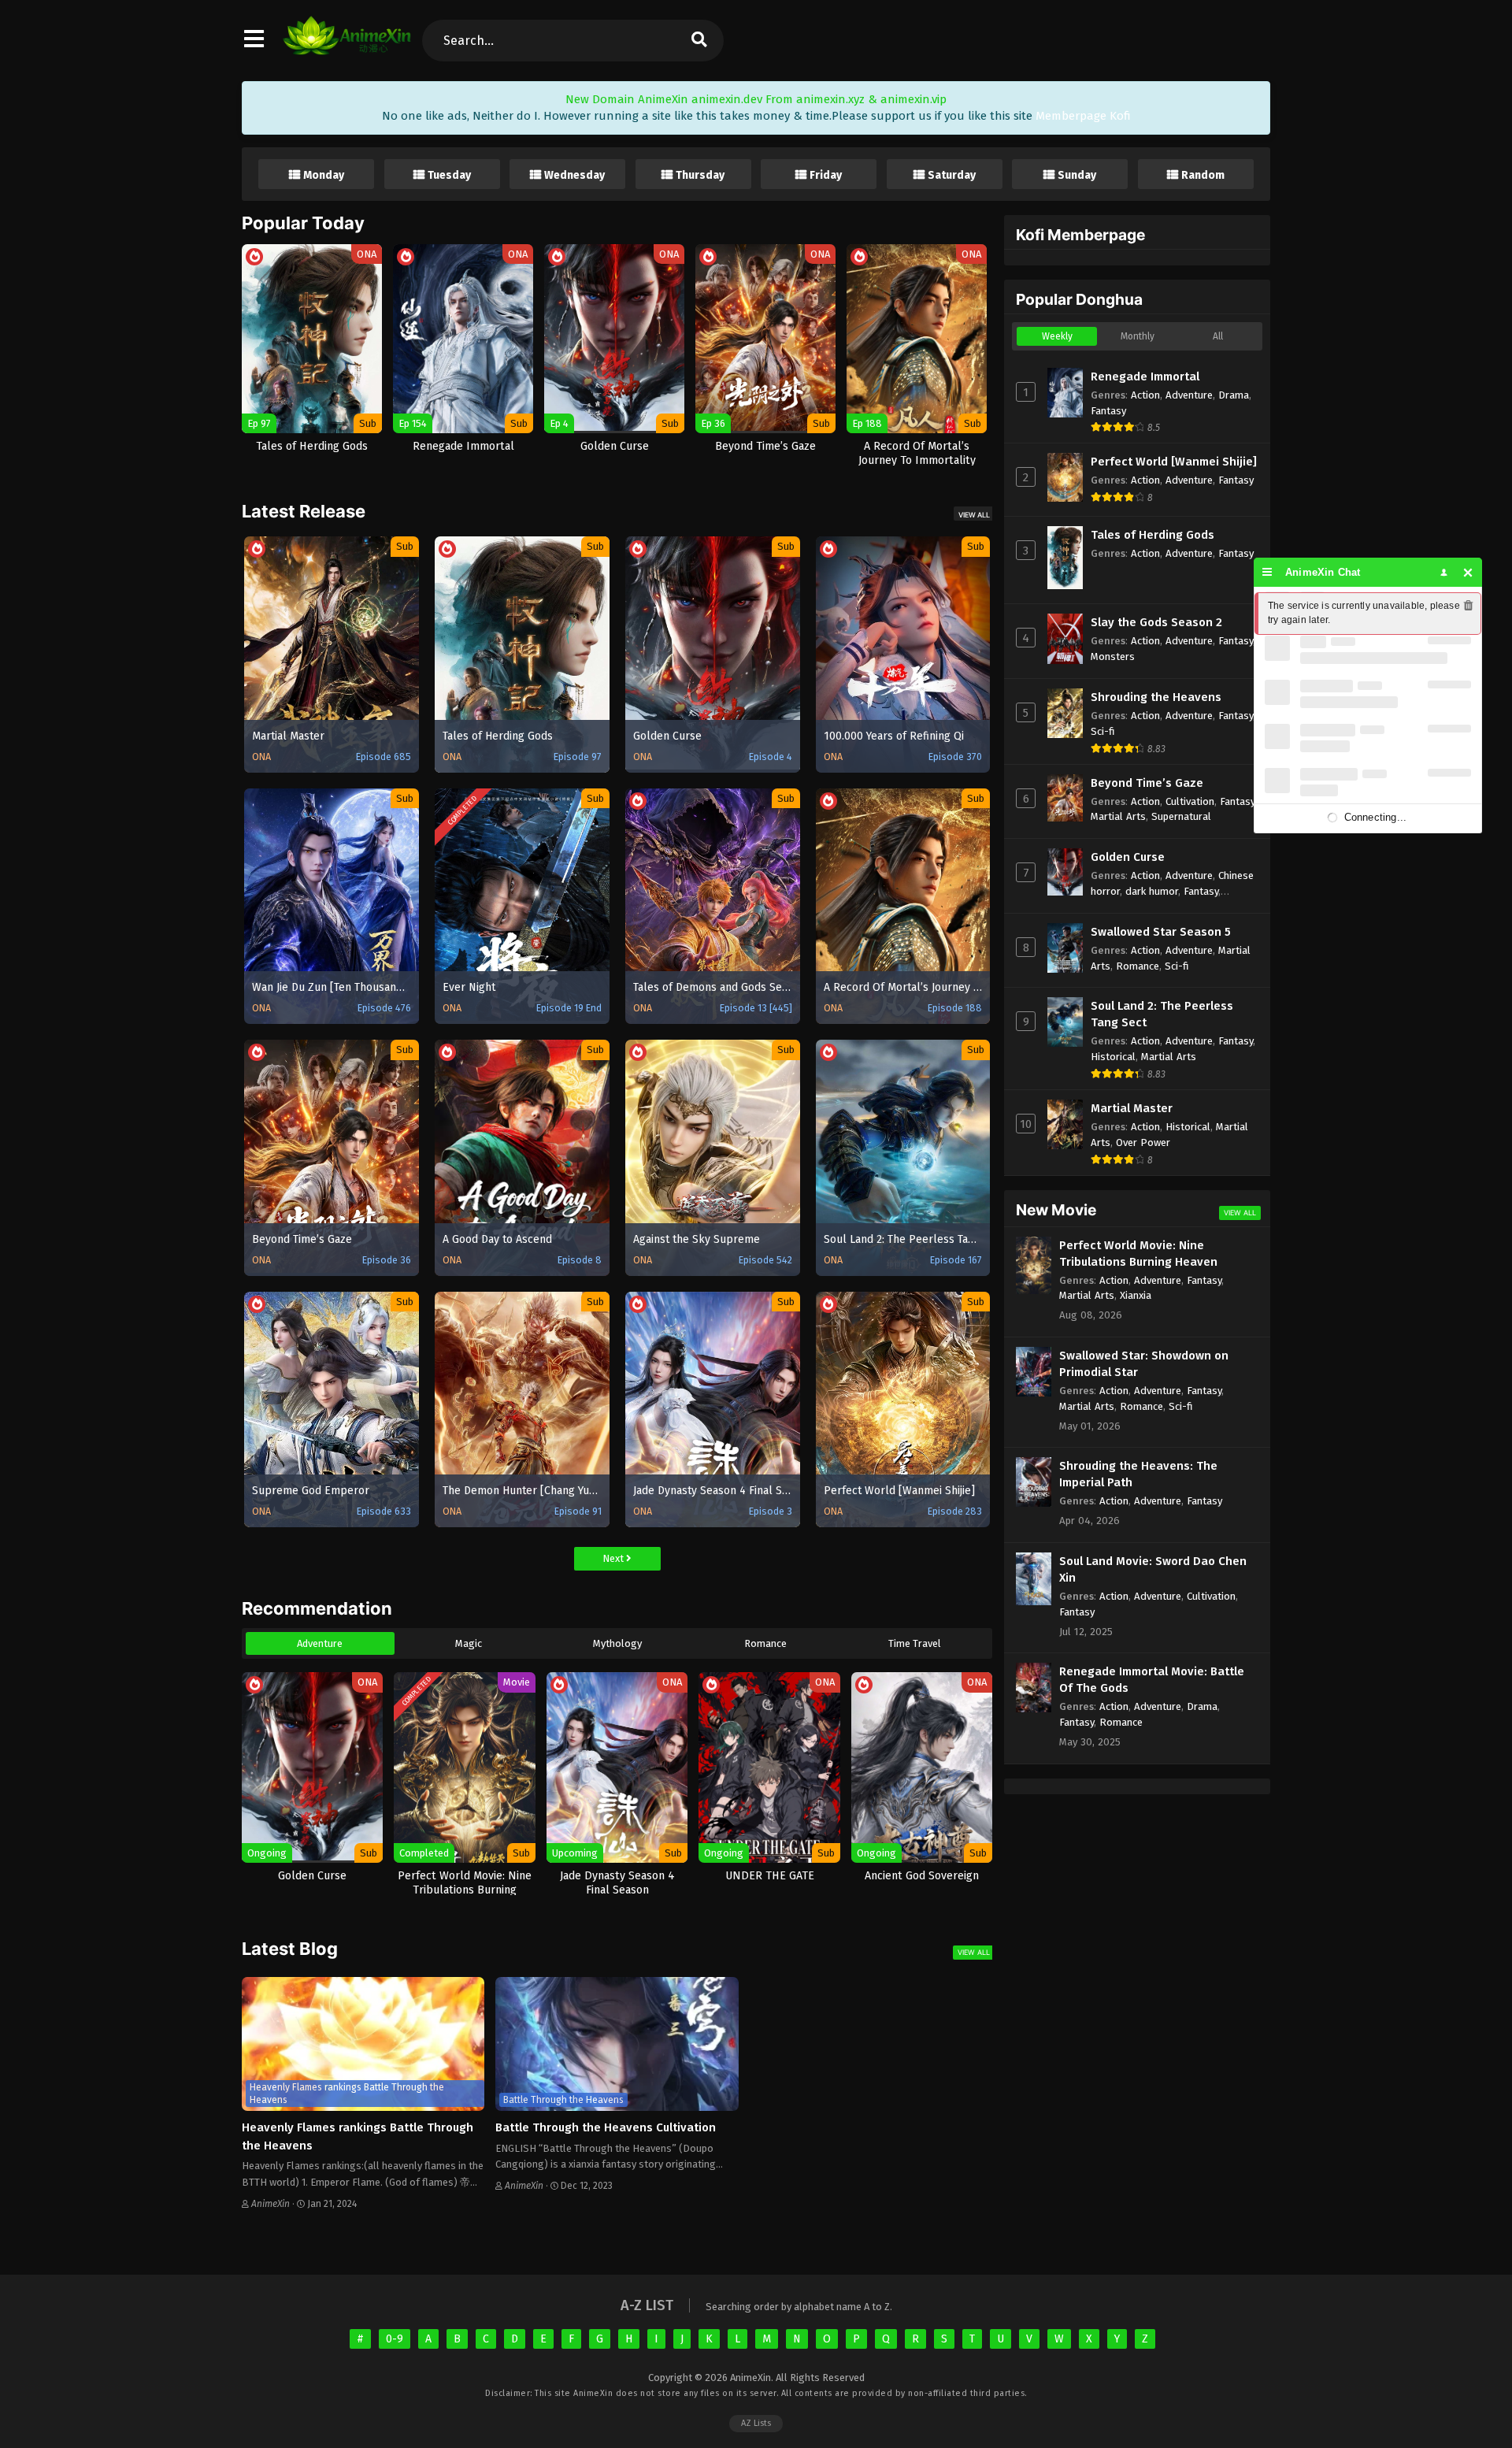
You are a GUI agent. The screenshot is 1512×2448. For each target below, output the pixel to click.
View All (974, 515)
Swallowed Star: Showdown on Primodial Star (1144, 1364)
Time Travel (915, 1643)
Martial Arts (1118, 816)
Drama (1234, 395)
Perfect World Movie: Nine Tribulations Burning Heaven (1138, 1254)
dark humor (1152, 891)
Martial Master (1132, 1108)
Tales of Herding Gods (1153, 535)
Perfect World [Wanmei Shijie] (1174, 462)
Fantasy (1108, 411)
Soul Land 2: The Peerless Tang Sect (1162, 1014)
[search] (699, 41)
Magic (469, 1643)
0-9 (395, 2339)
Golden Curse (1128, 857)
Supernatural (1181, 816)
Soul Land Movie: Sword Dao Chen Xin (1153, 1569)
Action (1145, 395)
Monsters (1113, 657)
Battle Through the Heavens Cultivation (606, 2127)
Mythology (617, 1643)
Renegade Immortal (1145, 376)
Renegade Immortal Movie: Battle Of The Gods (1152, 1680)
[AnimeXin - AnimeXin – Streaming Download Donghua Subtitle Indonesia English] (347, 47)
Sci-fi (1103, 731)
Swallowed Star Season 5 (1161, 932)
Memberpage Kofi (1083, 116)
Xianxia (1136, 1295)
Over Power (1143, 1142)
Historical (1113, 1057)
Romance (765, 1643)
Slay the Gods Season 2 (1156, 622)
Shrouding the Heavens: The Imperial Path (1138, 1474)
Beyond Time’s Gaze (1147, 783)
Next (614, 1558)
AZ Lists (756, 2423)
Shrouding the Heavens (1156, 697)
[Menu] (1267, 572)
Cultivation (1190, 801)
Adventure (320, 1643)
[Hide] (1468, 572)
